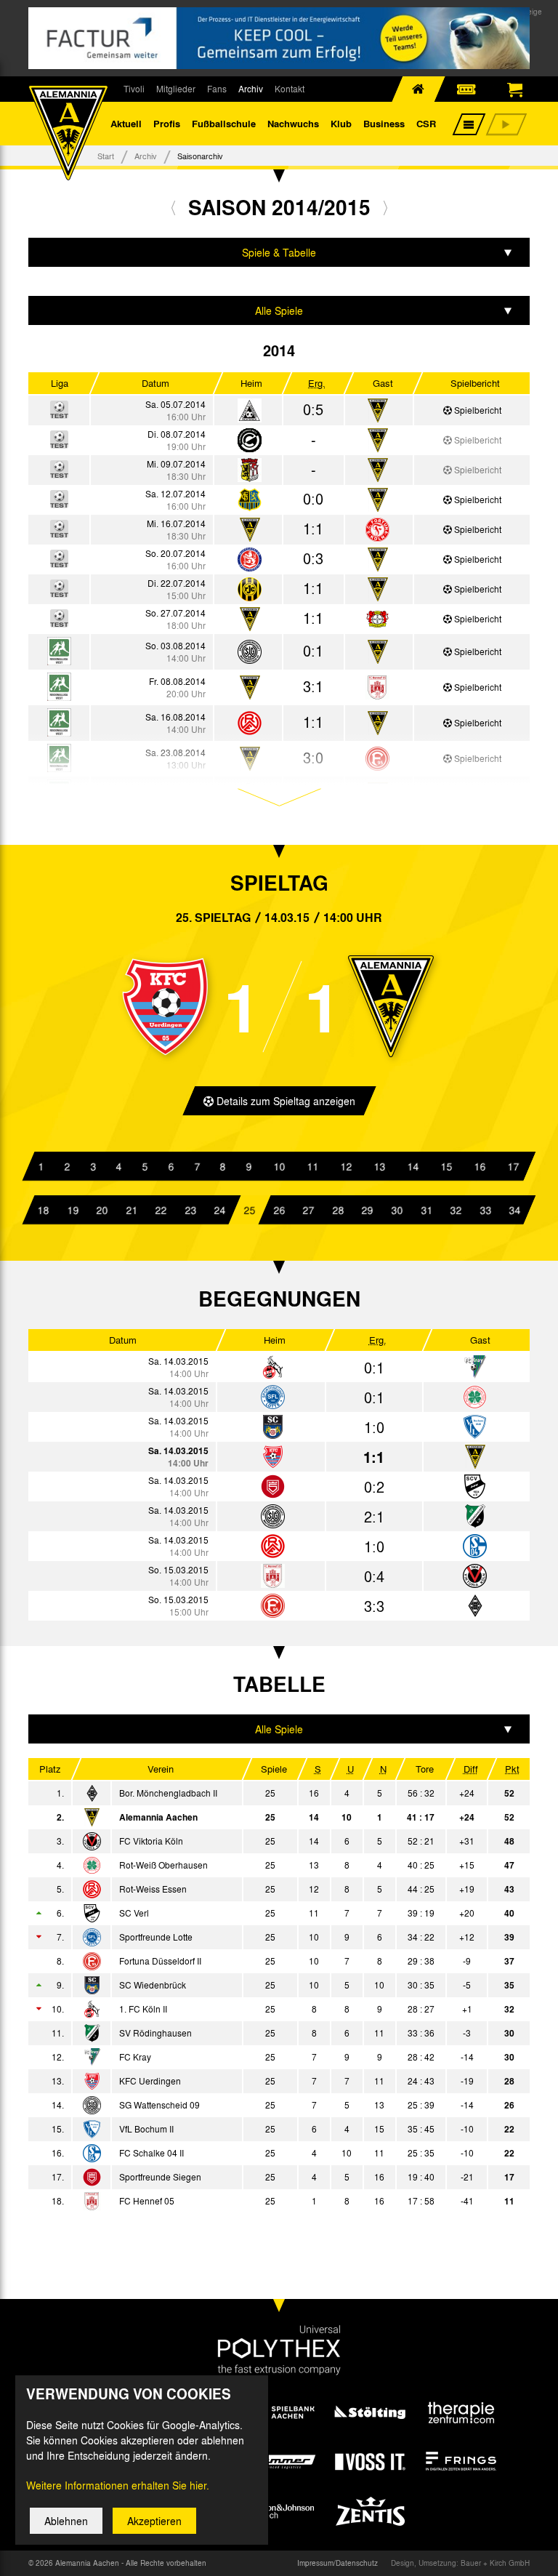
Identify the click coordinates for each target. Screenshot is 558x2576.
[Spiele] (250, 411)
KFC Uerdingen (150, 2081)
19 (73, 1210)
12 (346, 1166)
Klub (341, 123)
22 (161, 1210)
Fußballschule (224, 123)
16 (480, 1166)
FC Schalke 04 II (151, 2153)
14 (413, 1166)
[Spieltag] (273, 1368)
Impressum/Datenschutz (337, 2563)
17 (513, 1166)
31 (426, 1210)
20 (102, 1210)
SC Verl (134, 1913)
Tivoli (134, 89)
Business (384, 123)
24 (220, 1210)
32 (456, 1210)
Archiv (251, 89)
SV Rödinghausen (155, 2033)
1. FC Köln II (143, 2009)
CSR (426, 123)
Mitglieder (176, 89)
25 (249, 1210)
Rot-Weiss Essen (153, 1889)
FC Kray (135, 2057)
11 (312, 1166)
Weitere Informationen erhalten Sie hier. (118, 2485)
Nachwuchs (293, 123)
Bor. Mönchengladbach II (168, 1793)
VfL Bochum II (146, 2129)
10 (279, 1166)
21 (132, 1210)
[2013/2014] (173, 207)
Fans (217, 89)
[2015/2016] (385, 207)
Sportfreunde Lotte (156, 1937)
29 (368, 1210)
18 (43, 1210)
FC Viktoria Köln (151, 1841)
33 (485, 1210)
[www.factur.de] (279, 38)
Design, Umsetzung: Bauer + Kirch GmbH (460, 2563)
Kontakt (290, 89)
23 (190, 1210)
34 (515, 1210)
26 (279, 1210)
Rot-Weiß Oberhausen (163, 1865)
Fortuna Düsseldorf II (160, 1961)
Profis (167, 123)
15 (446, 1166)
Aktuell (126, 123)
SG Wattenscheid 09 (159, 2105)
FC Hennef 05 (147, 2201)
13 (379, 1166)
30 (397, 1210)
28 (338, 1210)
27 (308, 1210)
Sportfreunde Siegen (160, 2177)
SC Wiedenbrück (153, 1985)
